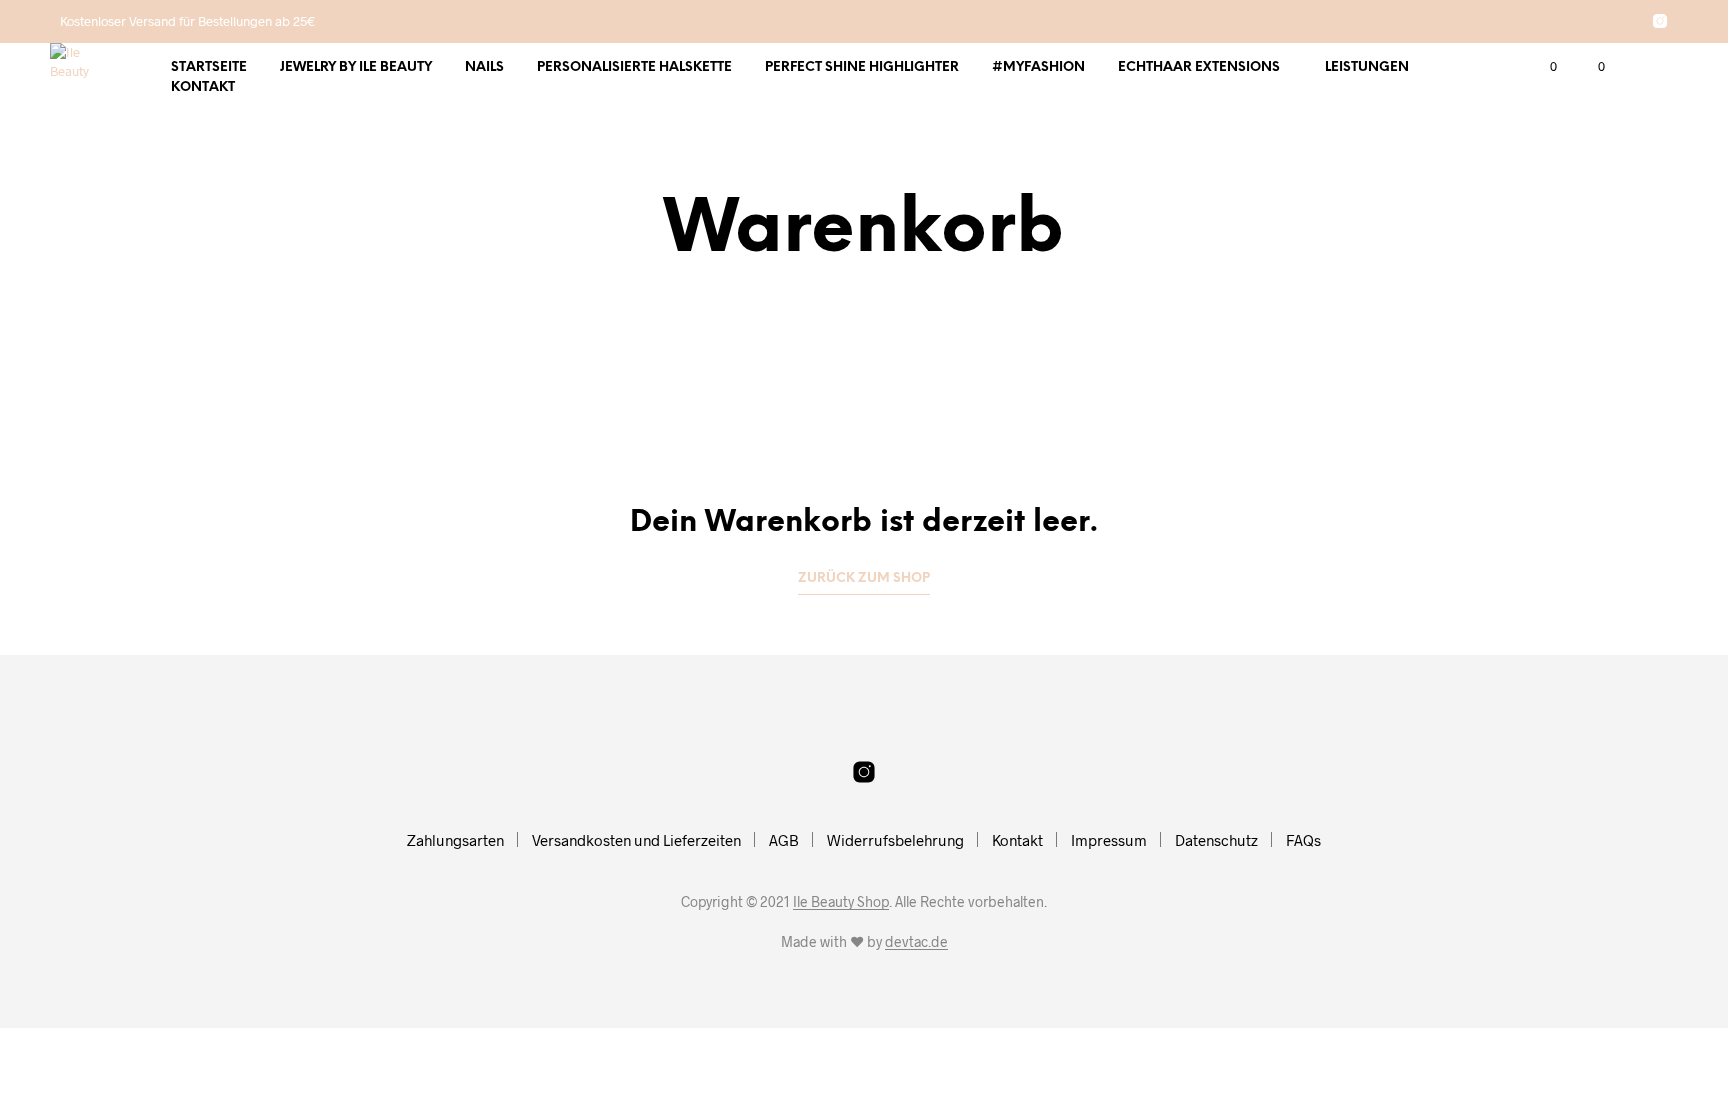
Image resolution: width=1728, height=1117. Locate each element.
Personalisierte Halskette (634, 67)
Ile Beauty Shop (841, 902)
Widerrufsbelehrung (895, 840)
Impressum (1109, 840)
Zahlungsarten (455, 840)
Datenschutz (1216, 840)
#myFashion (1038, 67)
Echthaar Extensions (1199, 67)
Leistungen (1367, 67)
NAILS (484, 67)
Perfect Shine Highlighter (862, 67)
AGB (784, 840)
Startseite (209, 67)
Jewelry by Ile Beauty (356, 67)
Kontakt (203, 87)
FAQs (1303, 840)
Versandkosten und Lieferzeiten (636, 840)
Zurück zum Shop (864, 578)
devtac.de (916, 942)
